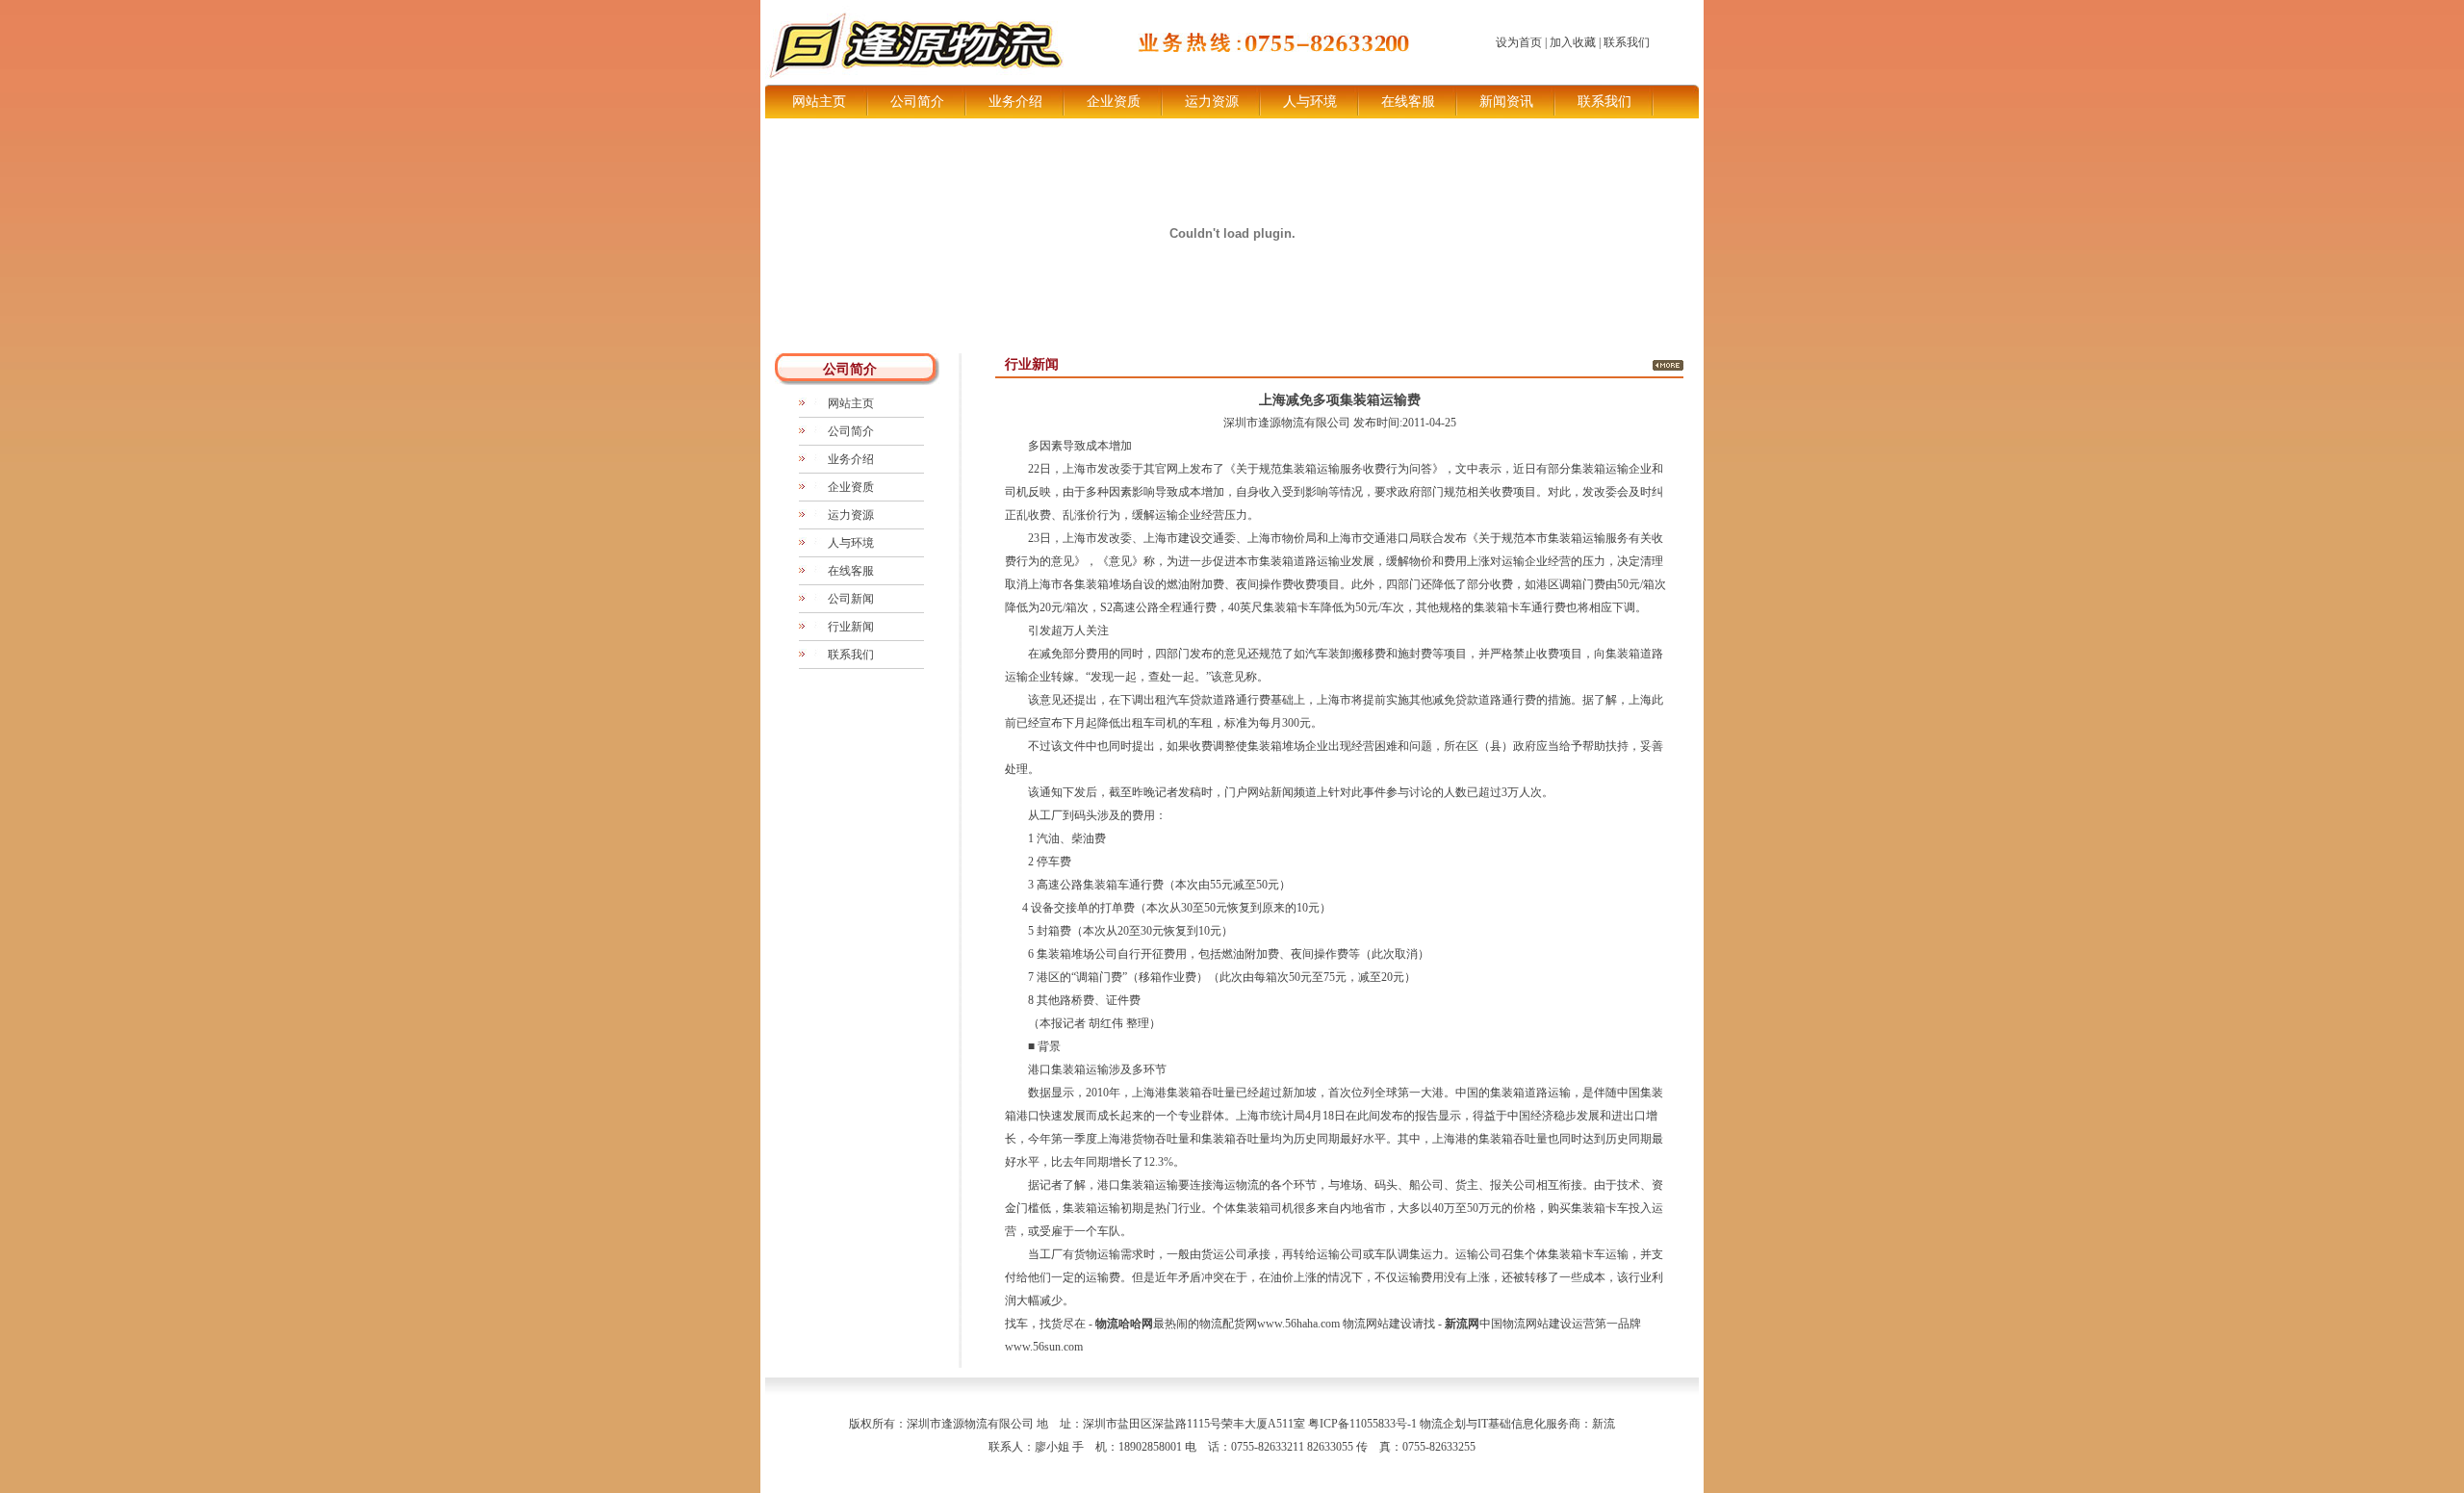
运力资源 (1212, 101)
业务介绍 (1015, 101)
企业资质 (1114, 101)
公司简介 (917, 101)
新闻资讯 (1506, 101)
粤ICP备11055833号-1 (1362, 1424)
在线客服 (1408, 101)
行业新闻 (851, 627)
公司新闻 (851, 599)
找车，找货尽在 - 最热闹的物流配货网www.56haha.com (1174, 1324)
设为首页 (1519, 42)
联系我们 (1627, 42)
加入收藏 (1573, 42)
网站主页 (819, 101)
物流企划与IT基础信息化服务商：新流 (1517, 1424)
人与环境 (1310, 101)
